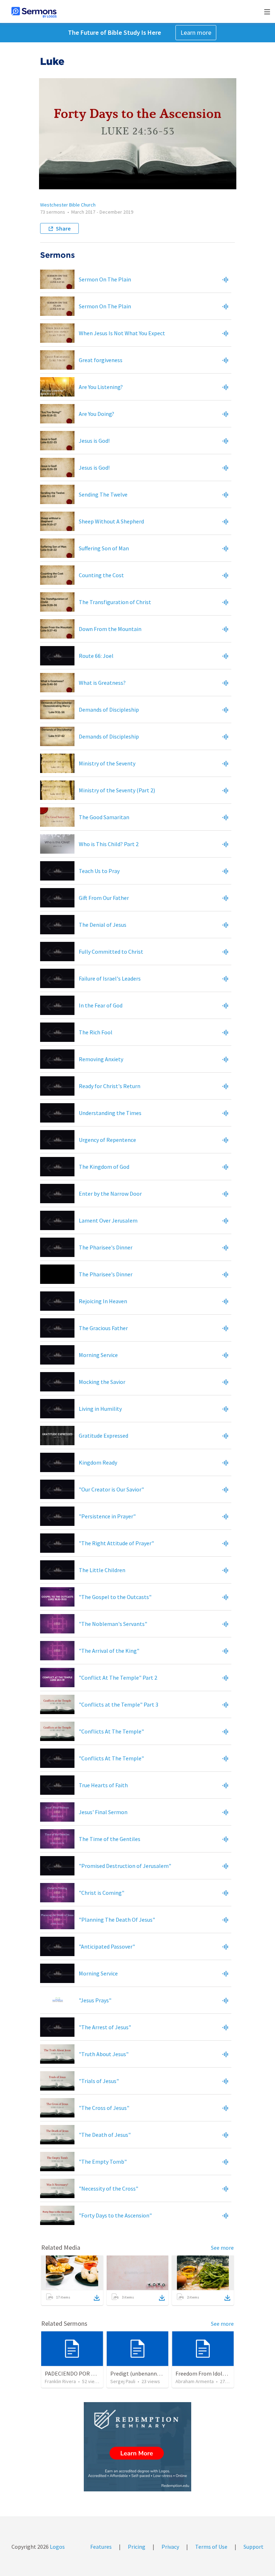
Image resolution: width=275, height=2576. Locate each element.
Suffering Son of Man (104, 548)
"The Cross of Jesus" (104, 2108)
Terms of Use (211, 2547)
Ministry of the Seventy (107, 763)
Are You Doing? (97, 414)
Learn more (196, 32)
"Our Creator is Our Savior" (111, 1489)
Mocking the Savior (102, 1382)
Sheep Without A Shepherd (111, 521)
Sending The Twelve (103, 494)
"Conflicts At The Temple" (111, 1731)
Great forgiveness (101, 360)
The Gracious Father (103, 1328)
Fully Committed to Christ (111, 952)
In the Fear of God (101, 1005)
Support (254, 2547)
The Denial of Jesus (103, 925)
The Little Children (102, 1570)
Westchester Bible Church (68, 205)
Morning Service (98, 1355)
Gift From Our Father (104, 898)
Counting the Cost (101, 575)
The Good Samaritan (104, 817)
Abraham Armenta (195, 2381)
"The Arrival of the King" (109, 1651)
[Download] (97, 2298)
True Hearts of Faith (103, 1785)
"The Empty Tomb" (103, 2162)
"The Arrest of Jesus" (105, 2027)
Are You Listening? (101, 387)
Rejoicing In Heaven (103, 1301)
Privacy (170, 2547)
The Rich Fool (96, 1032)
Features (101, 2547)
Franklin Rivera (60, 2381)
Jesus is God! (94, 441)
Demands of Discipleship (109, 710)
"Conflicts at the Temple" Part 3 (119, 1704)
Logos (57, 2547)
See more (222, 2248)
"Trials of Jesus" (99, 2081)
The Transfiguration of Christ (115, 602)
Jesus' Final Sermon (103, 1812)
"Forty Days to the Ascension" (115, 2215)
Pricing (137, 2547)
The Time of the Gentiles (110, 1839)
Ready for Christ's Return (110, 1086)
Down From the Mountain (110, 629)
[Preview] (225, 279)
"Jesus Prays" (95, 2000)
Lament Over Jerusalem (108, 1220)
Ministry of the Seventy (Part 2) (117, 790)
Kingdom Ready (98, 1462)
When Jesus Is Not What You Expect (122, 333)
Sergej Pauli (123, 2381)
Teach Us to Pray (99, 871)
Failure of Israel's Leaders (110, 978)
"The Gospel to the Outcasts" (115, 1597)
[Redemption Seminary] (137, 2447)
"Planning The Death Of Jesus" (117, 1920)
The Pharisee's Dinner (106, 1247)
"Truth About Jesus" (104, 2054)
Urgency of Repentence (107, 1140)
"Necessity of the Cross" (108, 2188)
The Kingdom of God (104, 1167)
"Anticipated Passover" (107, 1946)
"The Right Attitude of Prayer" (116, 1543)
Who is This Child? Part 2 (109, 844)
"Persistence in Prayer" (107, 1516)
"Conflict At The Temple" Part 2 (118, 1678)
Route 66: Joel (96, 656)
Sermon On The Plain (105, 279)
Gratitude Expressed (103, 1436)
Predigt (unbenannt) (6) (140, 2373)
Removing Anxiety (101, 1059)
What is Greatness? (102, 683)
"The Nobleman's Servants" (113, 1624)
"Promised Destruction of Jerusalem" (125, 1866)
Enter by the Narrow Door (110, 1194)
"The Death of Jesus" (105, 2135)
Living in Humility (100, 1409)
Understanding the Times (110, 1113)
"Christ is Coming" (102, 1893)
